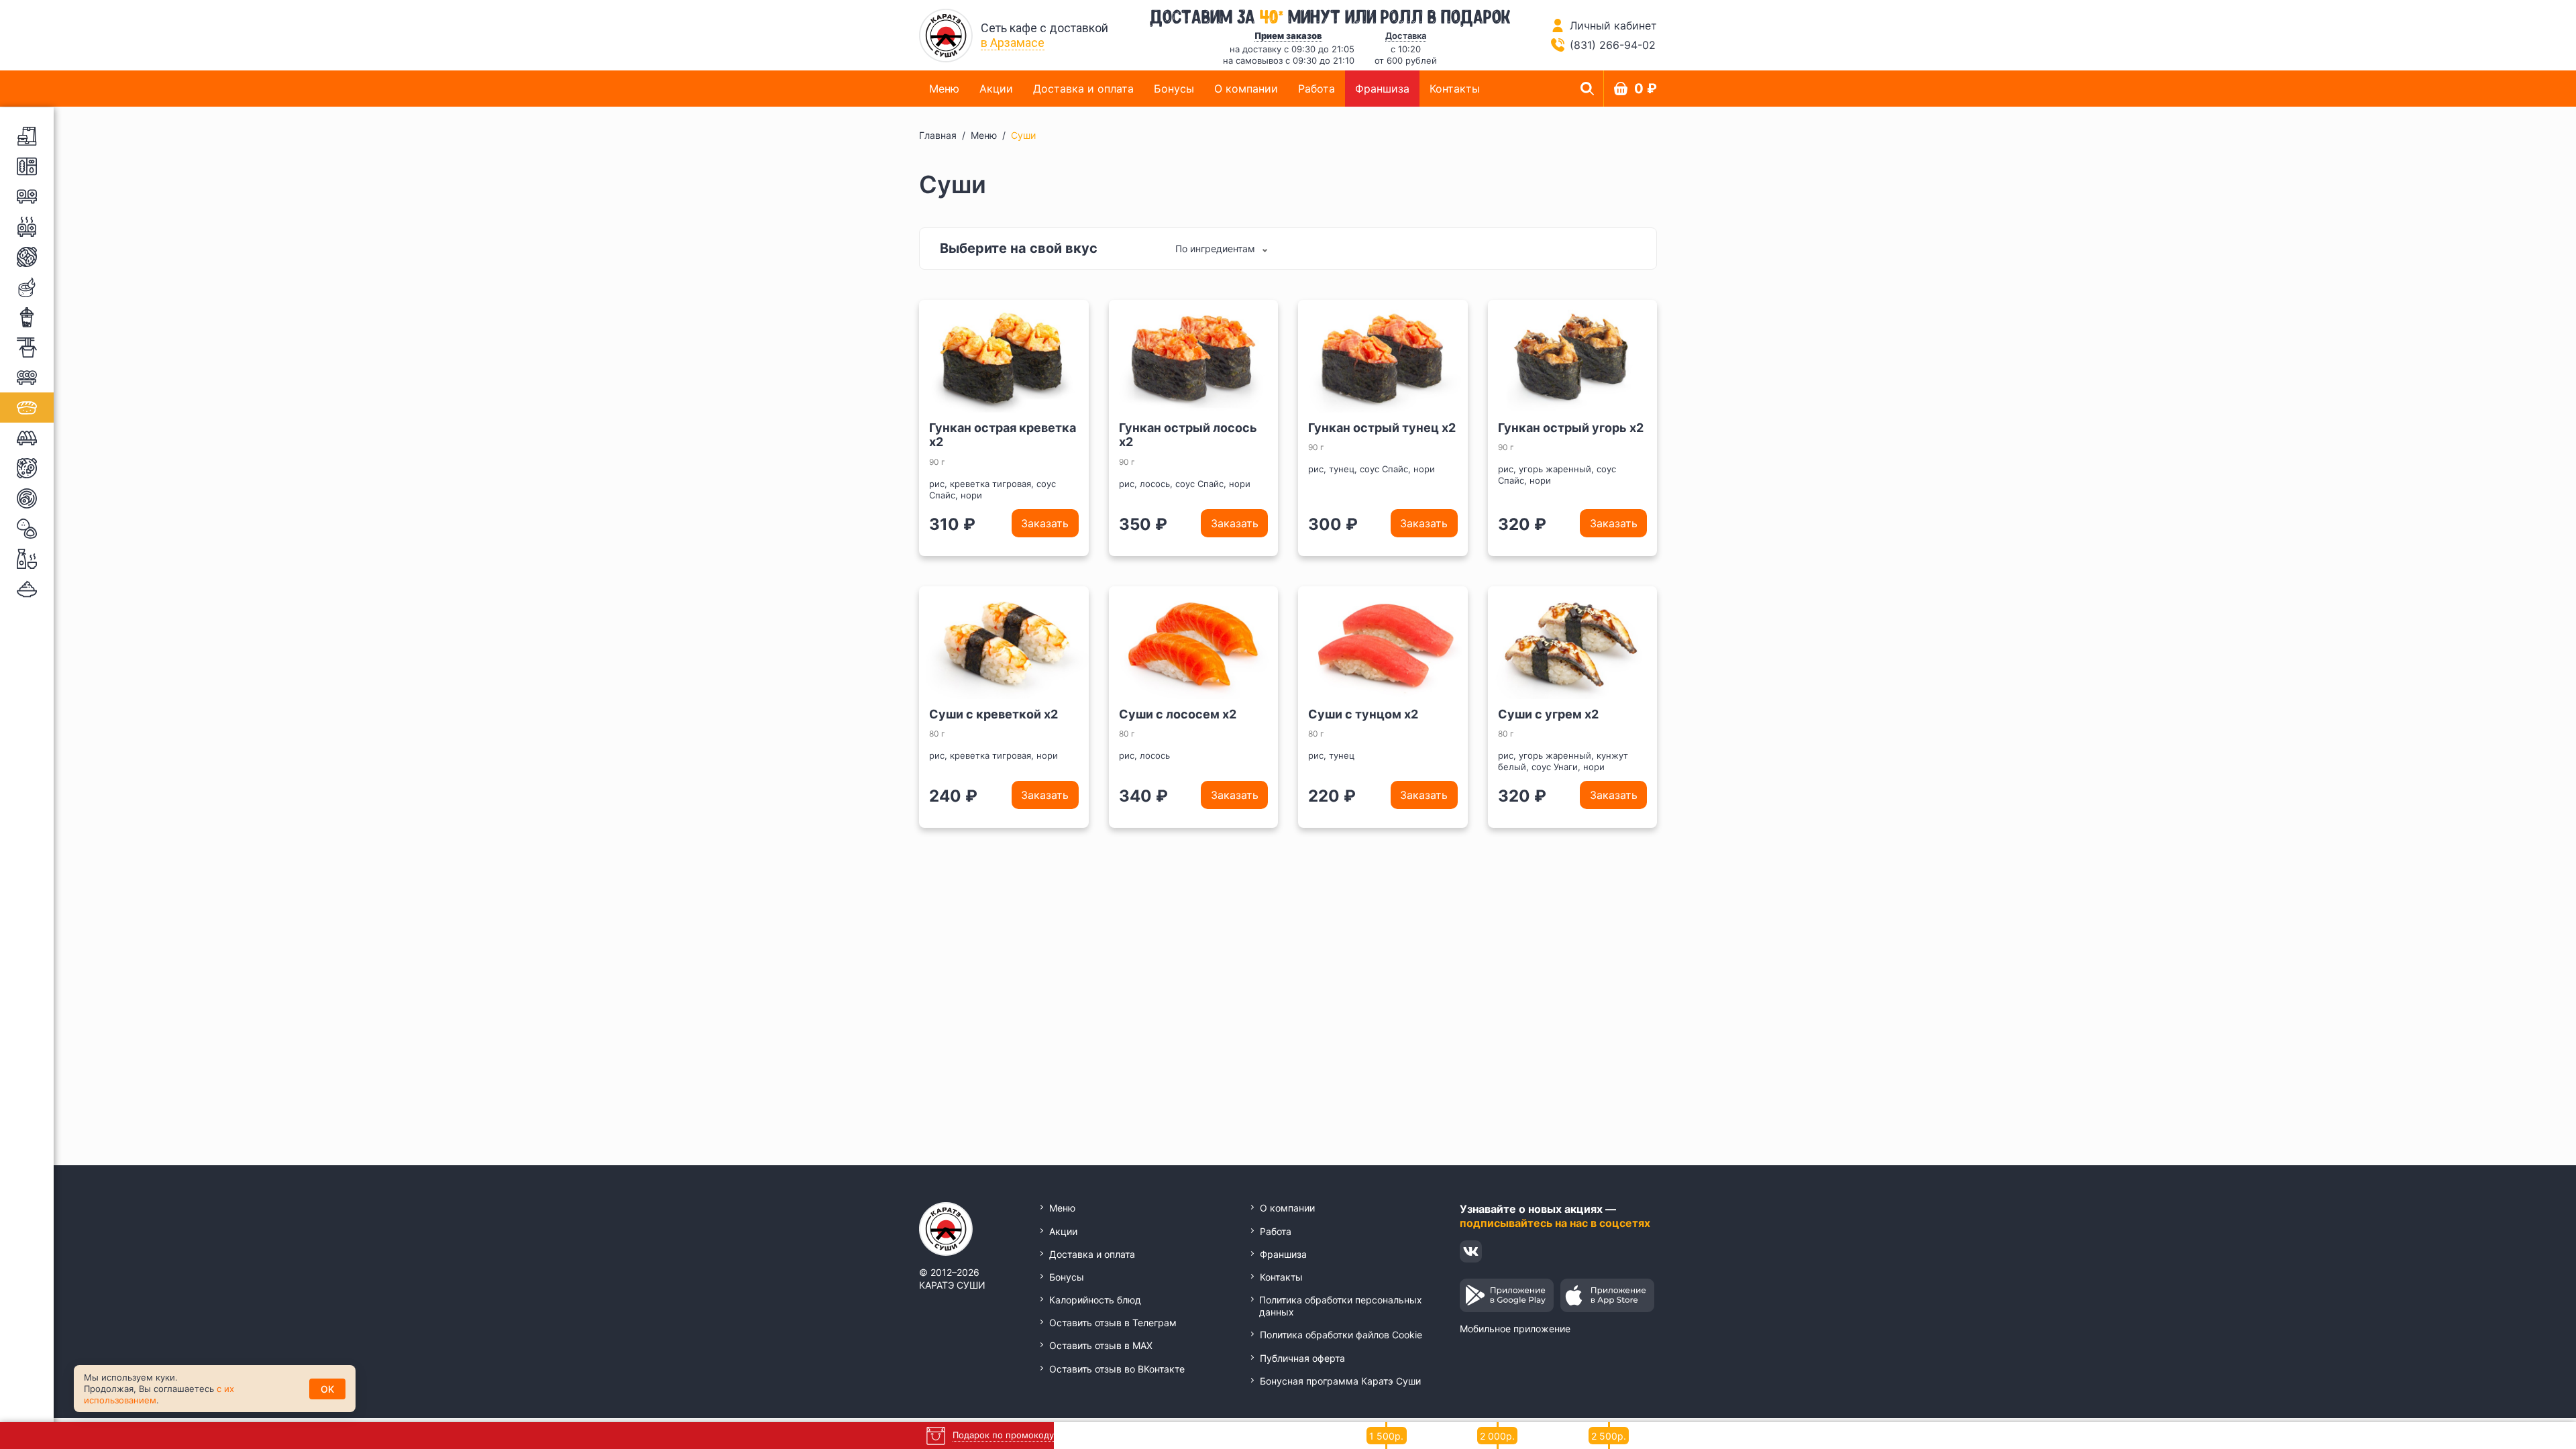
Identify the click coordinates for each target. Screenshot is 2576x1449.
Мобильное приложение (1515, 1329)
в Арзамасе (1013, 43)
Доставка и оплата (1083, 89)
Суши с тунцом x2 (1363, 714)
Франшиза (1382, 89)
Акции (996, 89)
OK (327, 1389)
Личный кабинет (1613, 25)
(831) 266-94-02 (1613, 45)
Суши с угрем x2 (1548, 714)
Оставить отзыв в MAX (1101, 1345)
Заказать (1045, 523)
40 (1272, 15)
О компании (1246, 89)
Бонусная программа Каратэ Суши (1340, 1381)
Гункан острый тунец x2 (1382, 428)
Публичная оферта (1302, 1358)
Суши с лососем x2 (1178, 714)
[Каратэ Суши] (946, 36)
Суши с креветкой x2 (994, 714)
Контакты (1455, 89)
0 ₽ (1646, 89)
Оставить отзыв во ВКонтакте (1117, 1369)
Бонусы (1174, 89)
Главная (938, 135)
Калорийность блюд (1095, 1300)
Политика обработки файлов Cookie (1341, 1335)
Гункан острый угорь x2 (1571, 428)
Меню (944, 89)
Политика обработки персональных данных (1341, 1306)
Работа (1317, 89)
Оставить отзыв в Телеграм (1113, 1323)
